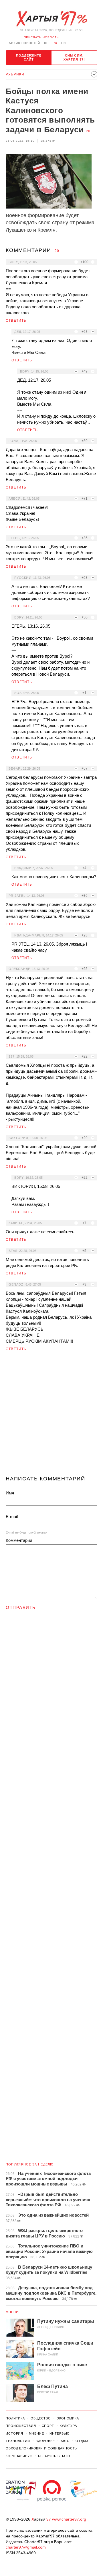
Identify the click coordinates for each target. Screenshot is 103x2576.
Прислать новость (41, 37)
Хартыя (51, 19)
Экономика (68, 2418)
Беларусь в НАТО (54, 2456)
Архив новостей (24, 43)
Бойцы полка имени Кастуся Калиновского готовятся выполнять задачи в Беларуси (50, 110)
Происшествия (21, 2426)
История (14, 2433)
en (64, 43)
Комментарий (19, 1540)
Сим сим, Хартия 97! (74, 57)
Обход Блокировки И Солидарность (41, 2448)
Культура (68, 2426)
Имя (10, 1493)
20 (88, 131)
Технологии (18, 2441)
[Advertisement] (51, 1416)
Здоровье (45, 2441)
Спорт (48, 2426)
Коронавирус (19, 2456)
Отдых (82, 2441)
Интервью (59, 2433)
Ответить (16, 321)
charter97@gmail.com (26, 2547)
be (46, 43)
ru (55, 43)
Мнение (13, 2312)
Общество (41, 2418)
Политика (15, 2418)
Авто (65, 2441)
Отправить (21, 1607)
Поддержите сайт (29, 57)
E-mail (12, 1517)
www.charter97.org (69, 2519)
